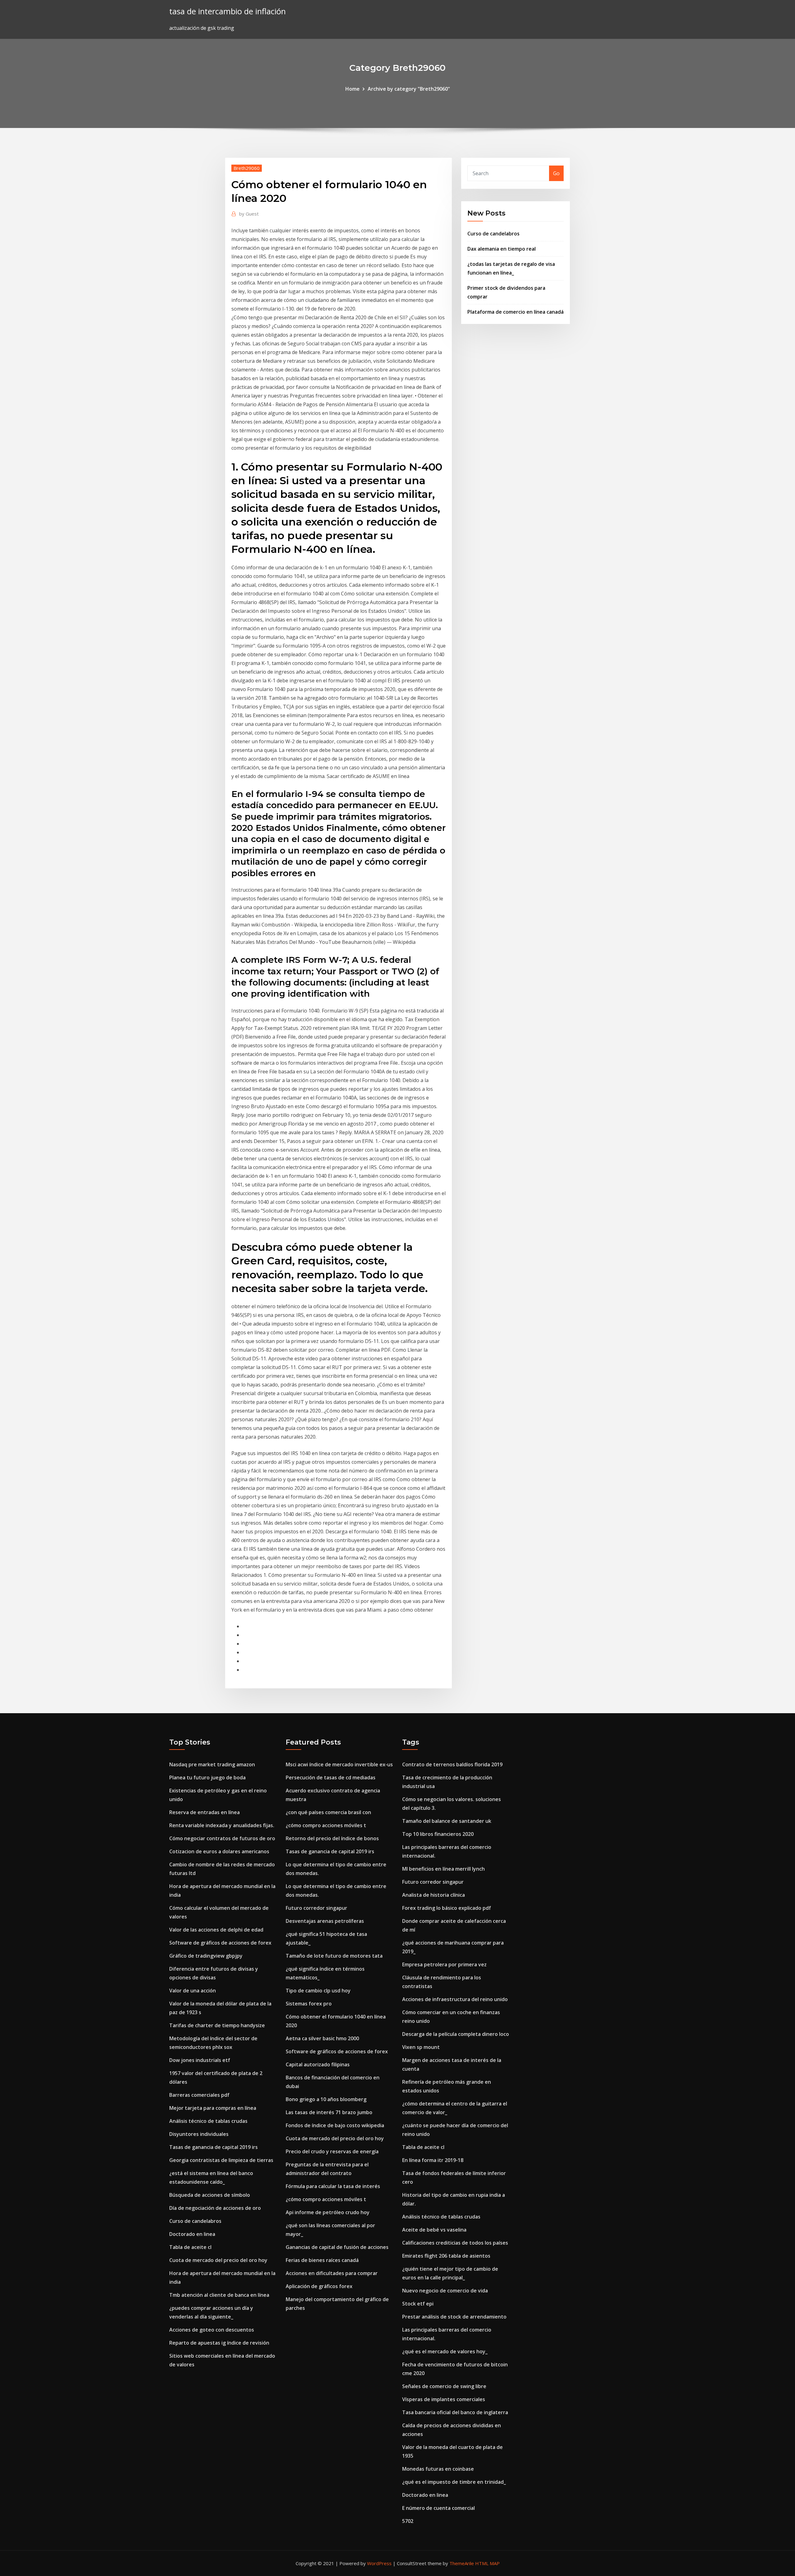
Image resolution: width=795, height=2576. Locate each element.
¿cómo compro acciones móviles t (326, 1825)
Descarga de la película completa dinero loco (456, 2034)
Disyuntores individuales (199, 2134)
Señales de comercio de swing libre (444, 2386)
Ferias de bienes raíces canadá (322, 2260)
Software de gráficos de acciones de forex (220, 1943)
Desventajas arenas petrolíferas (325, 1921)
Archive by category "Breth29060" (409, 89)
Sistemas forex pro (309, 2004)
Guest (249, 214)
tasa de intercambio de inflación (227, 11)
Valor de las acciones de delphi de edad (216, 1930)
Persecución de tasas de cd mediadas (331, 1777)
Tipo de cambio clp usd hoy (318, 1991)
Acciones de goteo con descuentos (212, 2330)
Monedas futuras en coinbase (438, 2469)
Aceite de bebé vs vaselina (434, 2230)
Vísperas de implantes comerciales (444, 2399)
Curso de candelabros (493, 234)
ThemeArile (462, 2563)
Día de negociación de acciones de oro (215, 2208)
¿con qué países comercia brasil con (328, 1812)
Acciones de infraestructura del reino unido (455, 1999)
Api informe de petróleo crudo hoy (328, 2212)
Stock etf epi (418, 2304)
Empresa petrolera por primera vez (444, 1964)
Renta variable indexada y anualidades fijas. (222, 1825)
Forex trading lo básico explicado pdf (447, 1908)
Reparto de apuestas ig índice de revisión (219, 2343)
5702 (408, 2521)
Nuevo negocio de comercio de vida (445, 2291)
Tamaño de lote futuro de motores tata (334, 1956)
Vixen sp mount (421, 2047)
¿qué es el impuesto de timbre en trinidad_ (454, 2482)
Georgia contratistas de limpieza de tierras (221, 2160)
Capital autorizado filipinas (318, 2064)
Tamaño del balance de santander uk (447, 1821)
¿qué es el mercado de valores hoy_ (445, 2351)
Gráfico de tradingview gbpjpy (206, 1956)
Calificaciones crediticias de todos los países (455, 2243)
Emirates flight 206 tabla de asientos (446, 2256)
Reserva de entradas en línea (204, 1812)
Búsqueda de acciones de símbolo (210, 2195)
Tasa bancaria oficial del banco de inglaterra (455, 2412)
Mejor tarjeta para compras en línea (213, 2108)
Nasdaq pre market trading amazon (212, 1764)
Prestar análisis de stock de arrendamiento (454, 2317)
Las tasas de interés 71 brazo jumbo (329, 2112)
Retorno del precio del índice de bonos (332, 1838)
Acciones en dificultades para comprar (332, 2273)
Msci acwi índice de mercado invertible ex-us (339, 1764)
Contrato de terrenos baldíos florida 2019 (452, 1764)
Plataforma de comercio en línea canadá (516, 312)
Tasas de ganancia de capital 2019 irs (214, 2147)
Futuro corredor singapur (316, 1908)
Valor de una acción (193, 1991)
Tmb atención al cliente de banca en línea (219, 2295)
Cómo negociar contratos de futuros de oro (222, 1838)
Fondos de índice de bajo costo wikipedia (335, 2125)
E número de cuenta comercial (438, 2508)
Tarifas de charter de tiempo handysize (217, 2025)
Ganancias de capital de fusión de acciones (337, 2247)
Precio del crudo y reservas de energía (332, 2151)
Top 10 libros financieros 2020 (438, 1834)
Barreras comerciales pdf (199, 2095)
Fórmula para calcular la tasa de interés (333, 2186)
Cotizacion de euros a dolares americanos (219, 1851)
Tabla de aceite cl (190, 2247)
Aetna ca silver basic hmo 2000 (322, 2038)
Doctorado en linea (192, 2234)
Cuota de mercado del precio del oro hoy (218, 2260)
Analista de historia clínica (434, 1895)
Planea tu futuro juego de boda (207, 1777)
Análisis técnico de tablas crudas (208, 2121)
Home (352, 89)
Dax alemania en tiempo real (502, 249)
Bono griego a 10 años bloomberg (326, 2099)
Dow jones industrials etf (200, 2060)
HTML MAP (487, 2563)
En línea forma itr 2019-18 (433, 2160)
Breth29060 (247, 168)
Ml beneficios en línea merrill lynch (443, 1869)
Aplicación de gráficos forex (319, 2286)
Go (556, 173)
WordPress (379, 2563)
